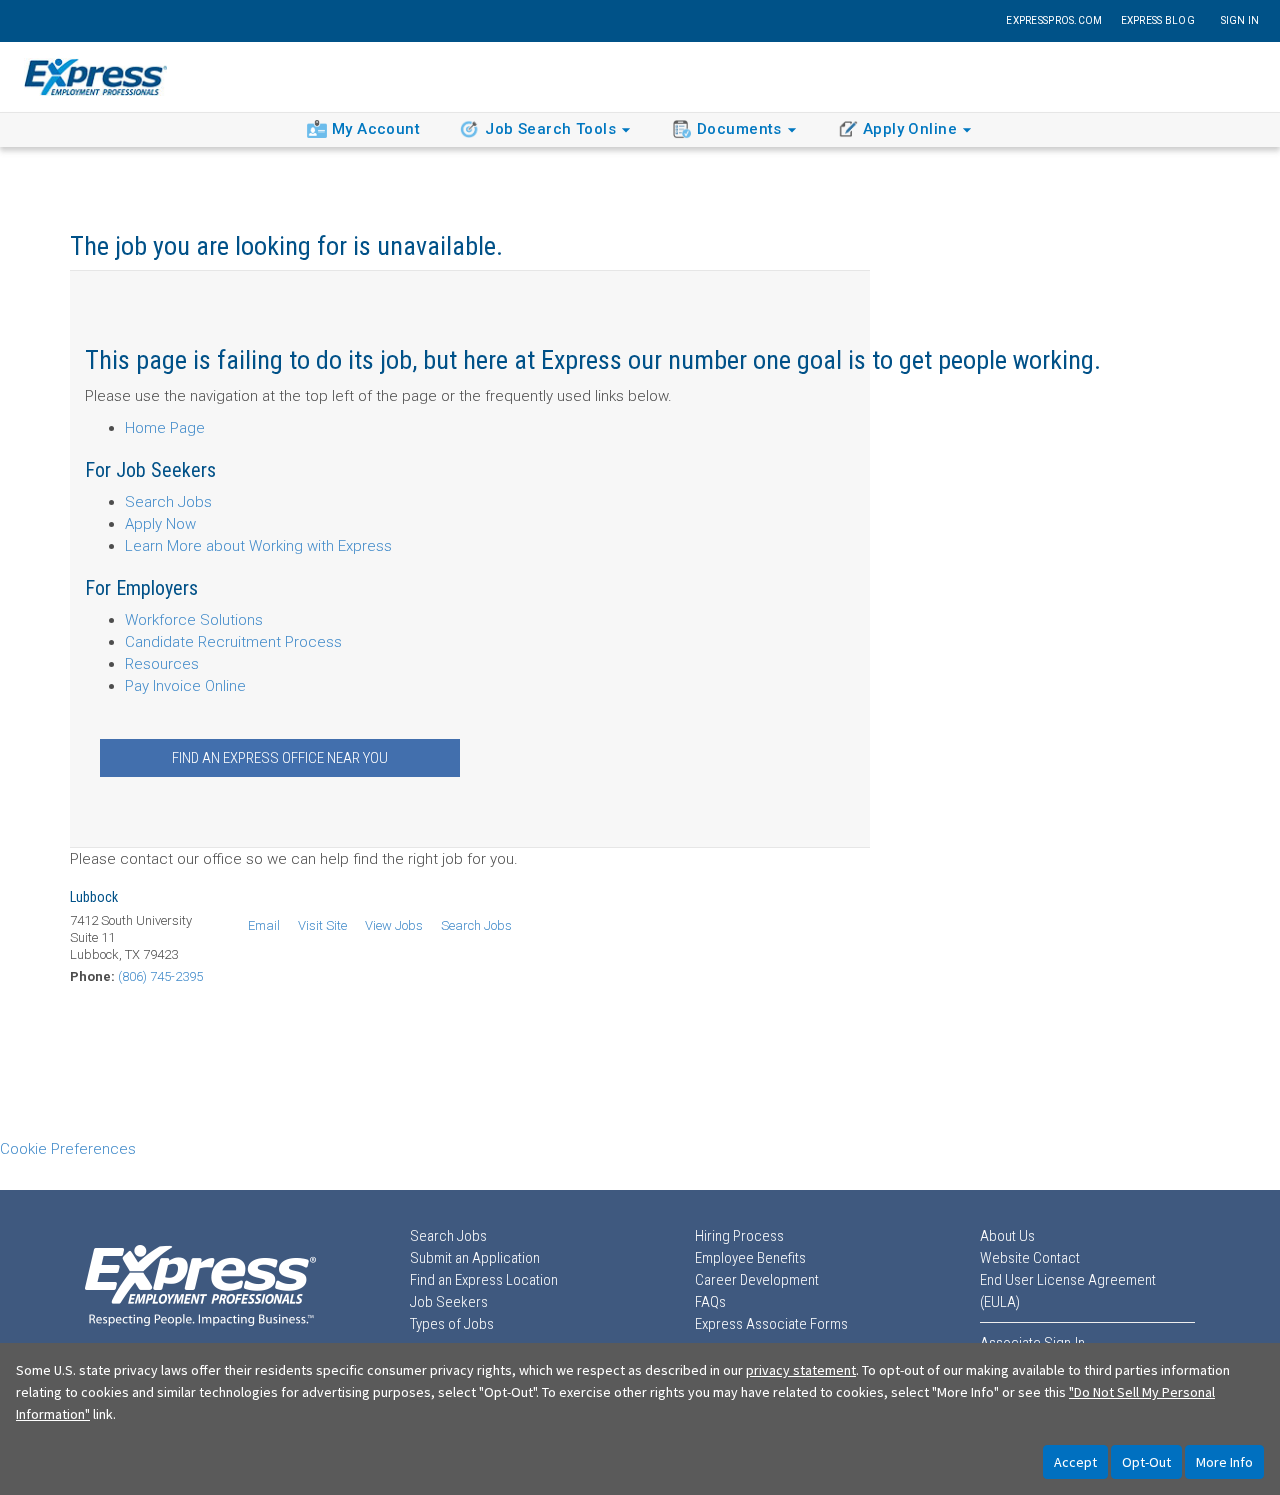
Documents (739, 129)
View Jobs (394, 925)
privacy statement (801, 1370)
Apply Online (910, 129)
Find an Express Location (484, 1280)
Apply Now (160, 524)
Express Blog (1158, 20)
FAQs (710, 1302)
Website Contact (1030, 1258)
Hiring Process (739, 1236)
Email (264, 925)
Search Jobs (168, 502)
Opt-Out (1146, 1462)
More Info (1224, 1462)
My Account (376, 129)
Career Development (757, 1280)
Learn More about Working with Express (258, 546)
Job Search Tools (550, 129)
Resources (162, 664)
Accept (1075, 1462)
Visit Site (322, 925)
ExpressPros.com (1054, 20)
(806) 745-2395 (160, 976)
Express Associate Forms (771, 1324)
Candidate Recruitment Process (233, 642)
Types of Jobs (452, 1324)
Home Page (165, 428)
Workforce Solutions (194, 620)
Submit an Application (475, 1258)
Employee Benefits (750, 1258)
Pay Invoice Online (185, 686)
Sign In (1240, 20)
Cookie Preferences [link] (68, 1149)
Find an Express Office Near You (280, 758)
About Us (1007, 1236)
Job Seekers (449, 1302)
